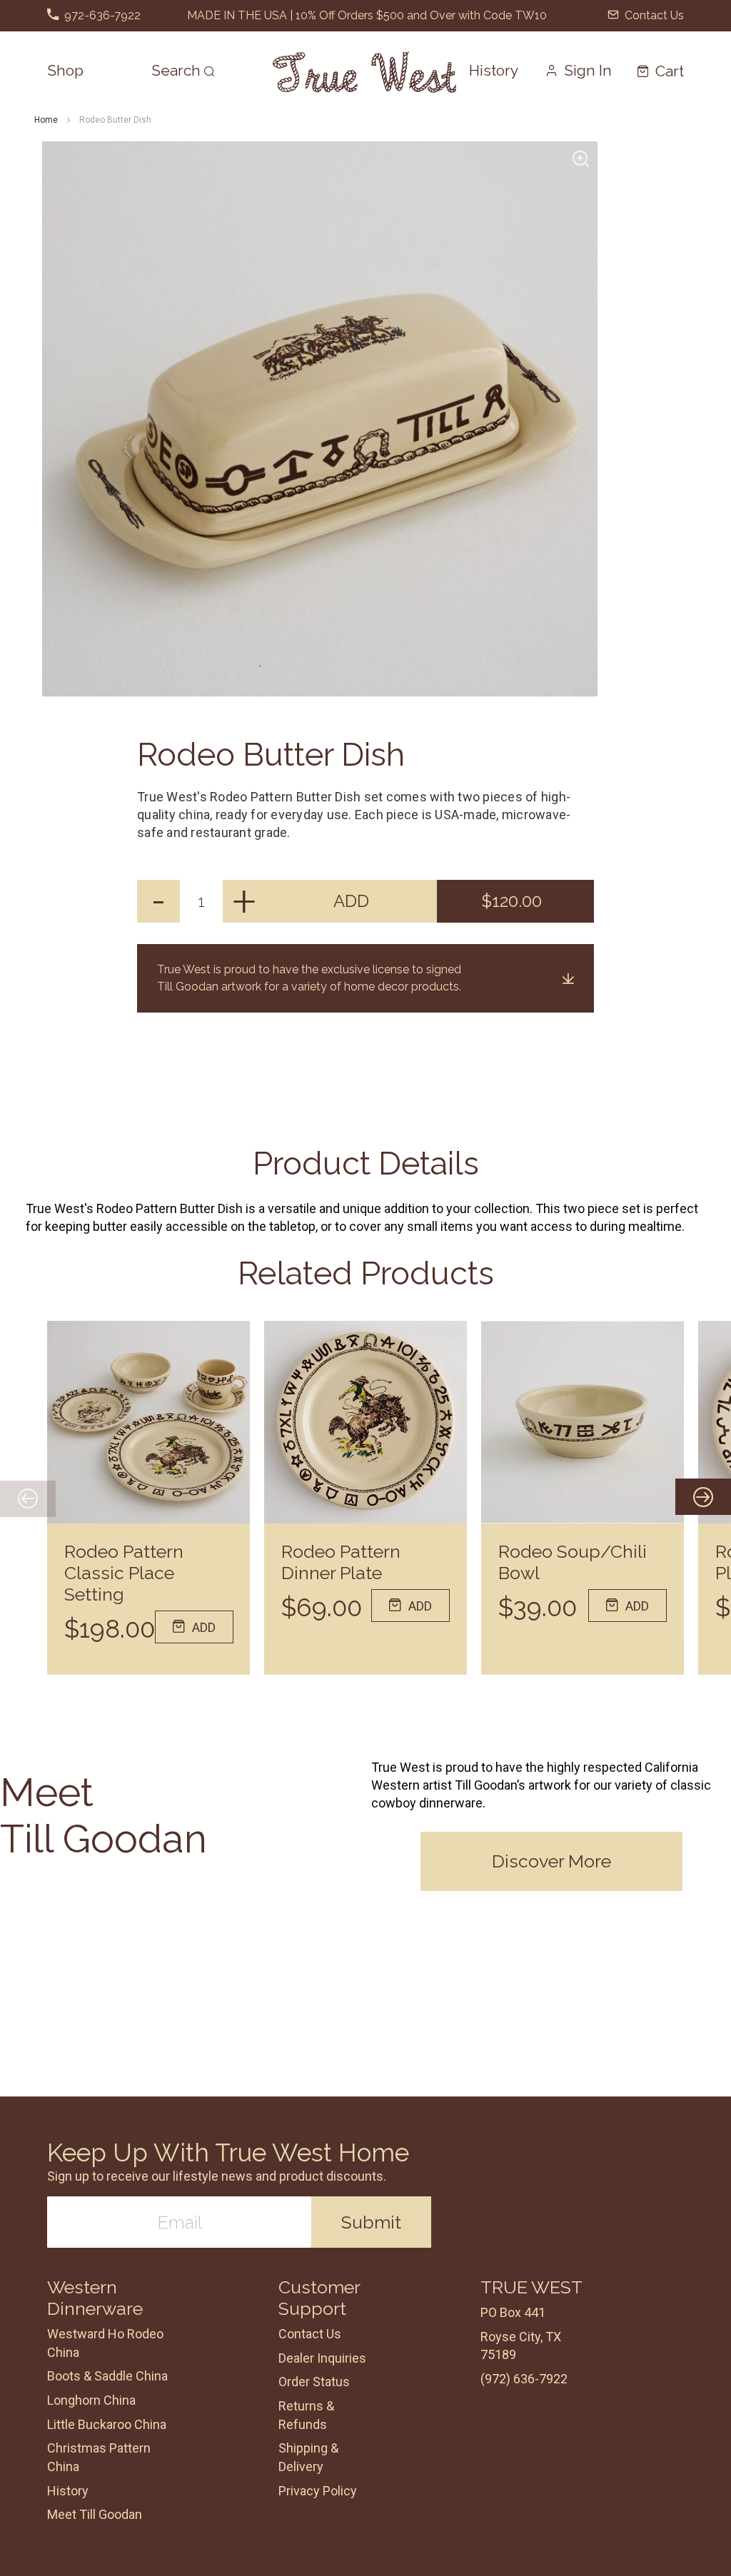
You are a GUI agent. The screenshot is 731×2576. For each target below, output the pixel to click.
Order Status (314, 2382)
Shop (65, 70)
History (494, 70)
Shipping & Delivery (308, 2457)
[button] (579, 70)
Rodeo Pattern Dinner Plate (341, 1562)
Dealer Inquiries (322, 2358)
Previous (28, 1498)
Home (46, 120)
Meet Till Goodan (95, 2514)
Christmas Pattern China (99, 2457)
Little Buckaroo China (107, 2424)
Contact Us (653, 15)
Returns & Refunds (306, 2415)
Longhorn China (91, 2400)
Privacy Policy (318, 2491)
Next (682, 1498)
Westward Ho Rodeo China (105, 2343)
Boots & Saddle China (107, 2376)
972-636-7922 (101, 15)
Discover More (551, 1861)
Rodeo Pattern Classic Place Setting (124, 1573)
